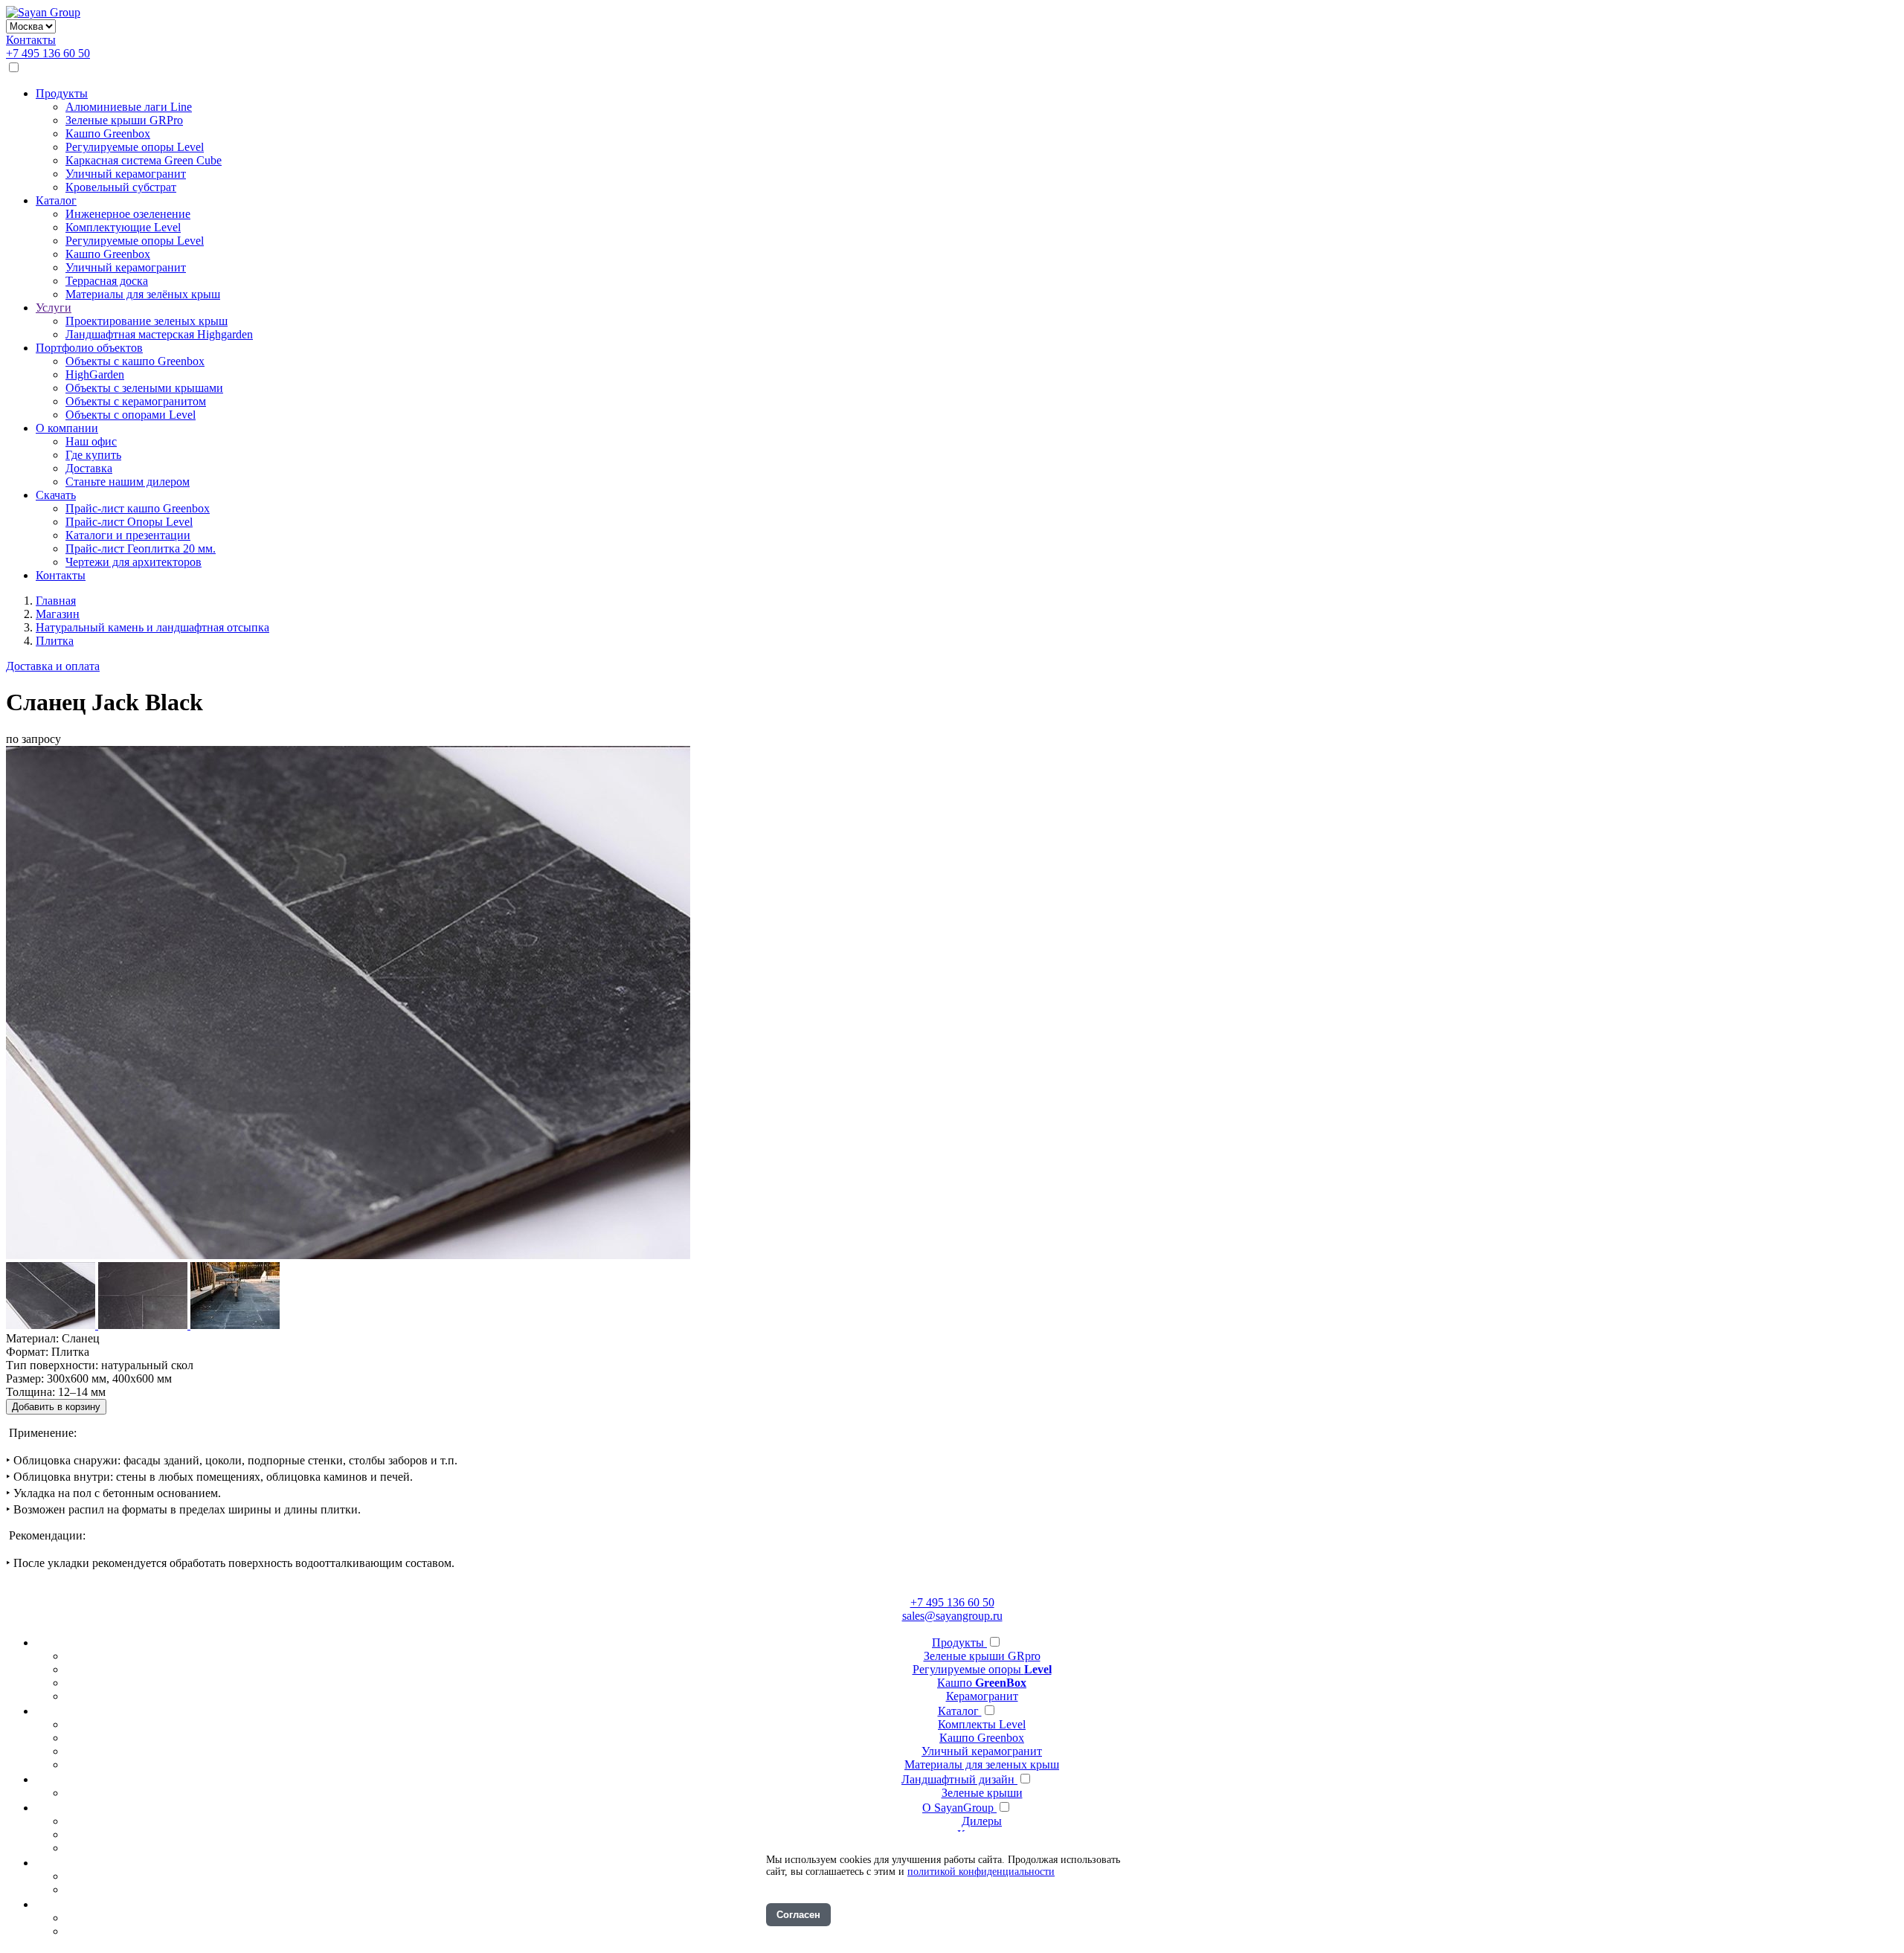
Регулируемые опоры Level (135, 147)
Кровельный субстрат (121, 187)
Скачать (56, 495)
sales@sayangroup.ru (952, 1616)
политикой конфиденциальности (981, 1872)
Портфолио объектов (89, 348)
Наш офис (91, 441)
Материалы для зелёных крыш (143, 294)
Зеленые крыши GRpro (982, 1656)
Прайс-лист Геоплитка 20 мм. (141, 548)
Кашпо (982, 1683)
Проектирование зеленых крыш (147, 321)
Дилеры (982, 1821)
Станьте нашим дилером (128, 482)
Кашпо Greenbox (108, 133)
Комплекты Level (982, 1724)
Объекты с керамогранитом (136, 401)
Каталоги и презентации (128, 535)
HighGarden (95, 374)
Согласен (798, 1915)
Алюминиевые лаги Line (129, 107)
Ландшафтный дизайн (959, 1779)
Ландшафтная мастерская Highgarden (159, 334)
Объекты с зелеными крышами (144, 388)
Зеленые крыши (982, 1793)
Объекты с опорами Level (131, 415)
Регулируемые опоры (982, 1669)
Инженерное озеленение (128, 214)
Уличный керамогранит (126, 174)
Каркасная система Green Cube (144, 160)
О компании (67, 428)
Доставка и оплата (53, 666)
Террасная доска (107, 281)
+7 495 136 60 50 (48, 53)
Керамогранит (982, 1696)
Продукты (62, 93)
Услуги (54, 308)
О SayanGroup (959, 1808)
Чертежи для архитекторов (134, 562)
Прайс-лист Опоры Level (129, 522)
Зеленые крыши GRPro (124, 120)
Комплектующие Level (123, 227)
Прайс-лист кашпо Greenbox (138, 508)
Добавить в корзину (56, 1407)
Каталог (56, 200)
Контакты (31, 40)
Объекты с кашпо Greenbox (135, 361)
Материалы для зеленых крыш (982, 1764)
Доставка (89, 468)
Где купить (93, 455)
